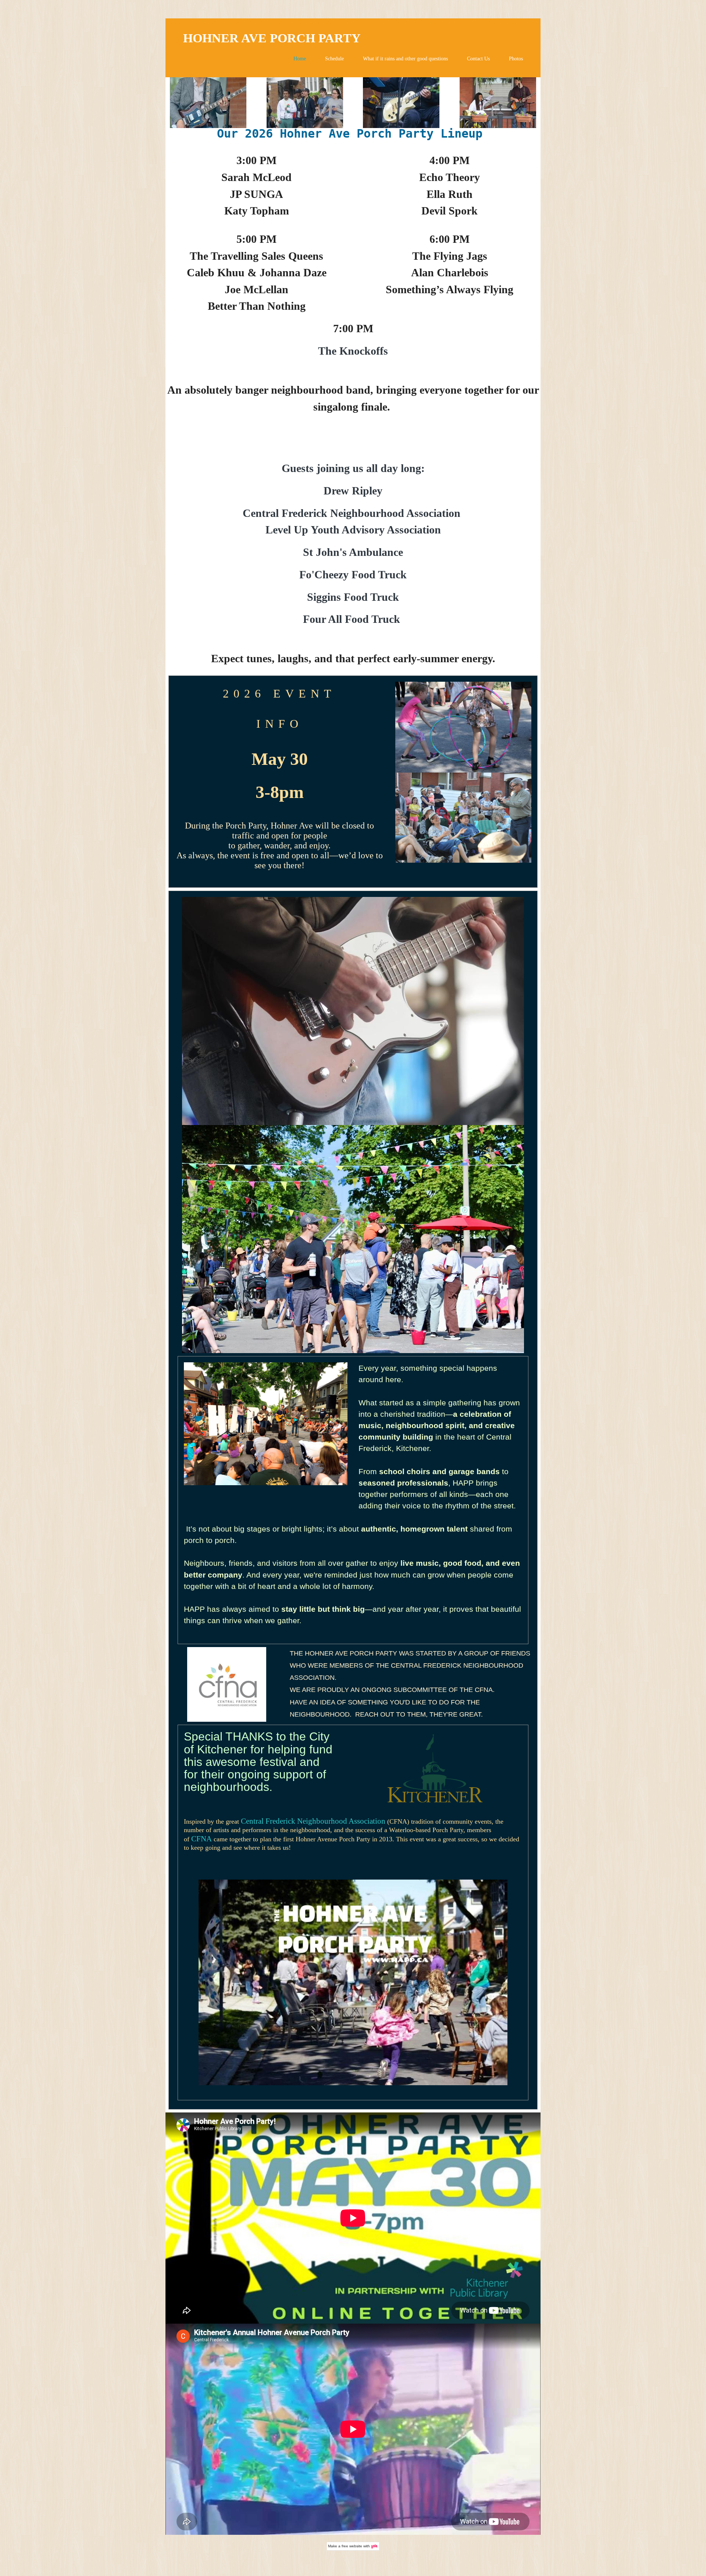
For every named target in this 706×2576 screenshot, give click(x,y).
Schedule (334, 58)
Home (300, 58)
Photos (516, 58)
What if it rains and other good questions (405, 58)
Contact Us (478, 58)
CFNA (202, 1839)
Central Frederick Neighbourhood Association (313, 1821)
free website (352, 2546)
